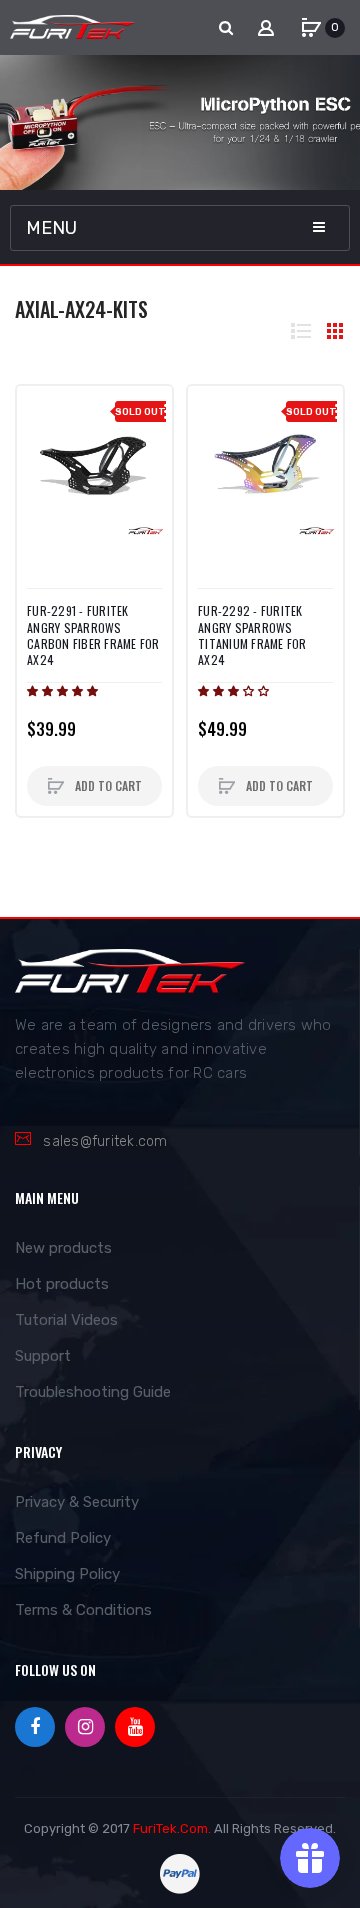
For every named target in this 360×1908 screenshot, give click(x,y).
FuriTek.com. (172, 1828)
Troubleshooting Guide (93, 1392)
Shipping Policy (67, 1574)
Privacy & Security (77, 1502)
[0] (311, 28)
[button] (64, 691)
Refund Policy (63, 1538)
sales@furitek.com (105, 1141)
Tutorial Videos (66, 1320)
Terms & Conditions (83, 1610)
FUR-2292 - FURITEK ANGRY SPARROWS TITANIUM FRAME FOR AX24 (252, 635)
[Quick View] (42, 451)
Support (43, 1356)
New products (63, 1248)
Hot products (62, 1284)
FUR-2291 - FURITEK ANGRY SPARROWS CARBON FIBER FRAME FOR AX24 (93, 635)
